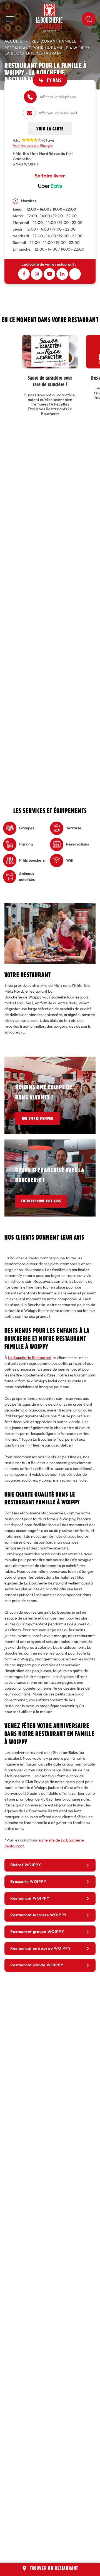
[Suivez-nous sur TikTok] (75, 274)
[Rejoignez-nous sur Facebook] (24, 274)
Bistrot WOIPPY (26, 1865)
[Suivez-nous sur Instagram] (37, 274)
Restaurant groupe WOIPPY (37, 1932)
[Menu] (11, 19)
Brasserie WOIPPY (28, 1882)
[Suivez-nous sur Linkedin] (62, 274)
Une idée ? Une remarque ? (89, 19)
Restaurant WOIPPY (30, 1898)
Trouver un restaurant (54, 2568)
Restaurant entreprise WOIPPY (41, 1948)
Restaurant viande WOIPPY (37, 1965)
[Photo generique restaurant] (50, 906)
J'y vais (54, 80)
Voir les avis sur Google (33, 146)
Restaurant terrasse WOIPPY (39, 1915)
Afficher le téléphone (58, 97)
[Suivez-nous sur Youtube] (49, 274)
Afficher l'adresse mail (58, 113)
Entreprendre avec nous (47, 1201)
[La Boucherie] (49, 18)
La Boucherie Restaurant (30, 1358)
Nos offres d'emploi (41, 1118)
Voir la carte (50, 128)
